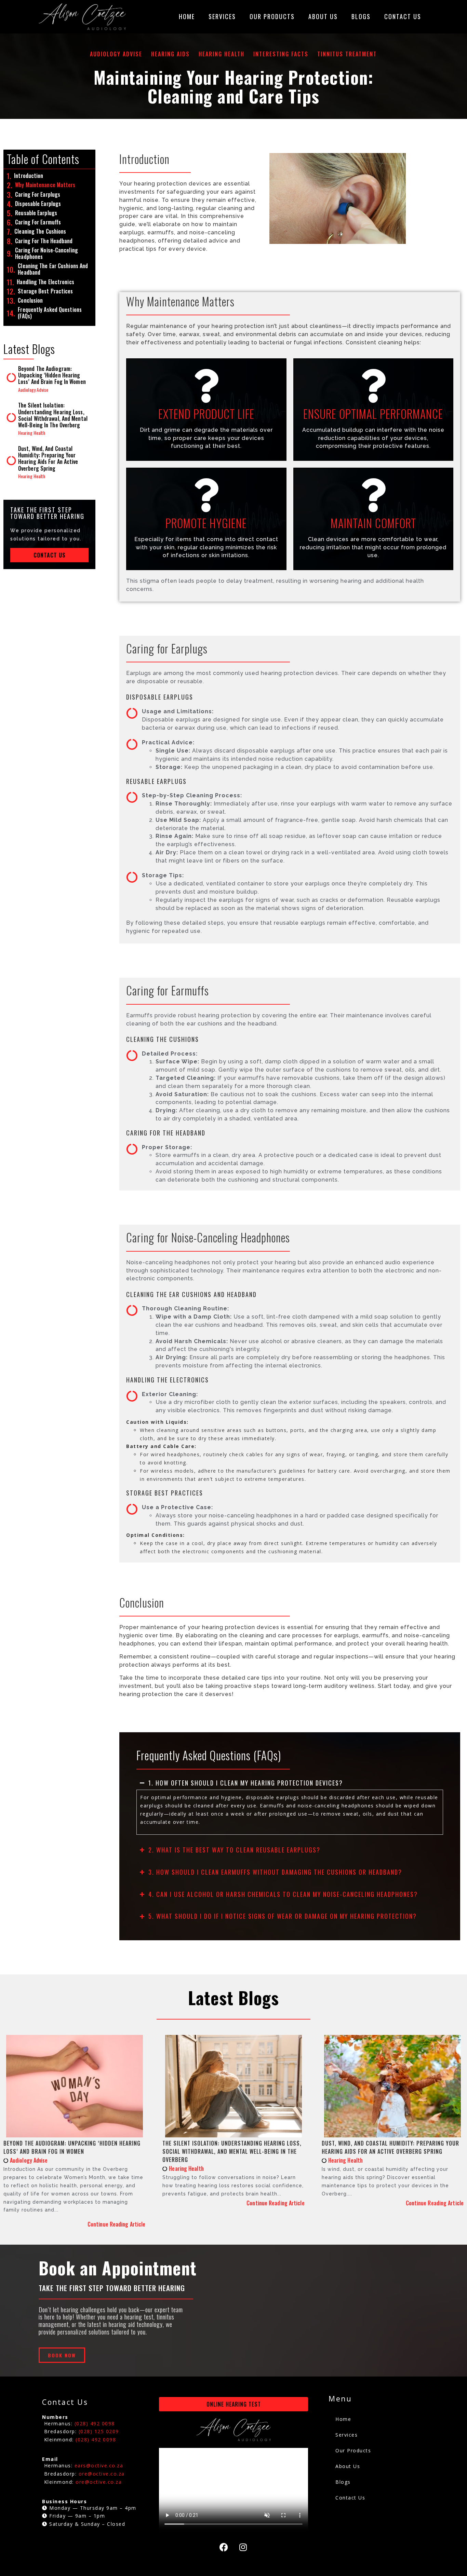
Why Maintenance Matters (45, 185)
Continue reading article (116, 2224)
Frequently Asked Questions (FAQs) (50, 313)
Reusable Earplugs (36, 213)
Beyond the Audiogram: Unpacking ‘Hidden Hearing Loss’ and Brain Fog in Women (52, 375)
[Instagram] (243, 2547)
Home (187, 16)
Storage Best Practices (45, 291)
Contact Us (403, 16)
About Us (323, 16)
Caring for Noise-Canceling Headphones (46, 253)
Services (222, 16)
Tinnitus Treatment (347, 54)
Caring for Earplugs (38, 195)
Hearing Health (222, 54)
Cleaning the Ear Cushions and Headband (53, 269)
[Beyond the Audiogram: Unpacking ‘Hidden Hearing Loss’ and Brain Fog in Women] (12, 378)
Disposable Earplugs (38, 204)
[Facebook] (224, 2547)
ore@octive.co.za (99, 2482)
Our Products (272, 16)
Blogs (361, 16)
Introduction (29, 176)
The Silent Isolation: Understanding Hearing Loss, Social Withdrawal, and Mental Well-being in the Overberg (53, 415)
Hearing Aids (170, 54)
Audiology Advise (116, 54)
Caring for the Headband (44, 241)
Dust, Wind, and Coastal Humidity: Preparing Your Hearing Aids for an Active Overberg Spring (48, 458)
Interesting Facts (281, 54)
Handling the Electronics (45, 282)
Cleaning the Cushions (40, 231)
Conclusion (30, 300)
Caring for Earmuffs (38, 222)
